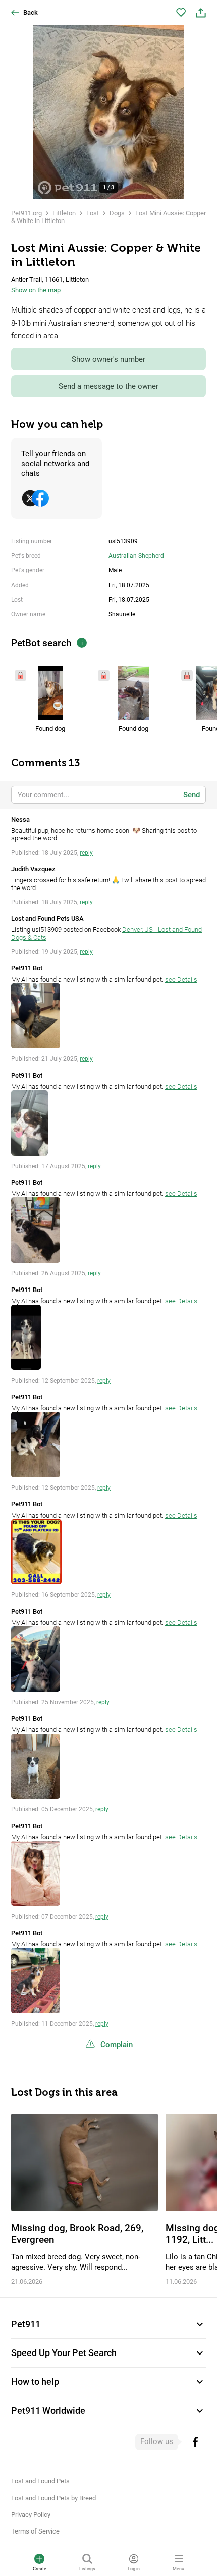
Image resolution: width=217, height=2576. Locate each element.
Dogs (117, 213)
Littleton (64, 213)
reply (86, 853)
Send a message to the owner (108, 386)
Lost (93, 213)
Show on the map (36, 290)
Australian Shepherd (136, 556)
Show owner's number (108, 359)
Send (192, 795)
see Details (181, 979)
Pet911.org (26, 213)
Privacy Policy (31, 2515)
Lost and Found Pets (40, 2481)
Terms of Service (35, 2531)
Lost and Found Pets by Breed (53, 2498)
